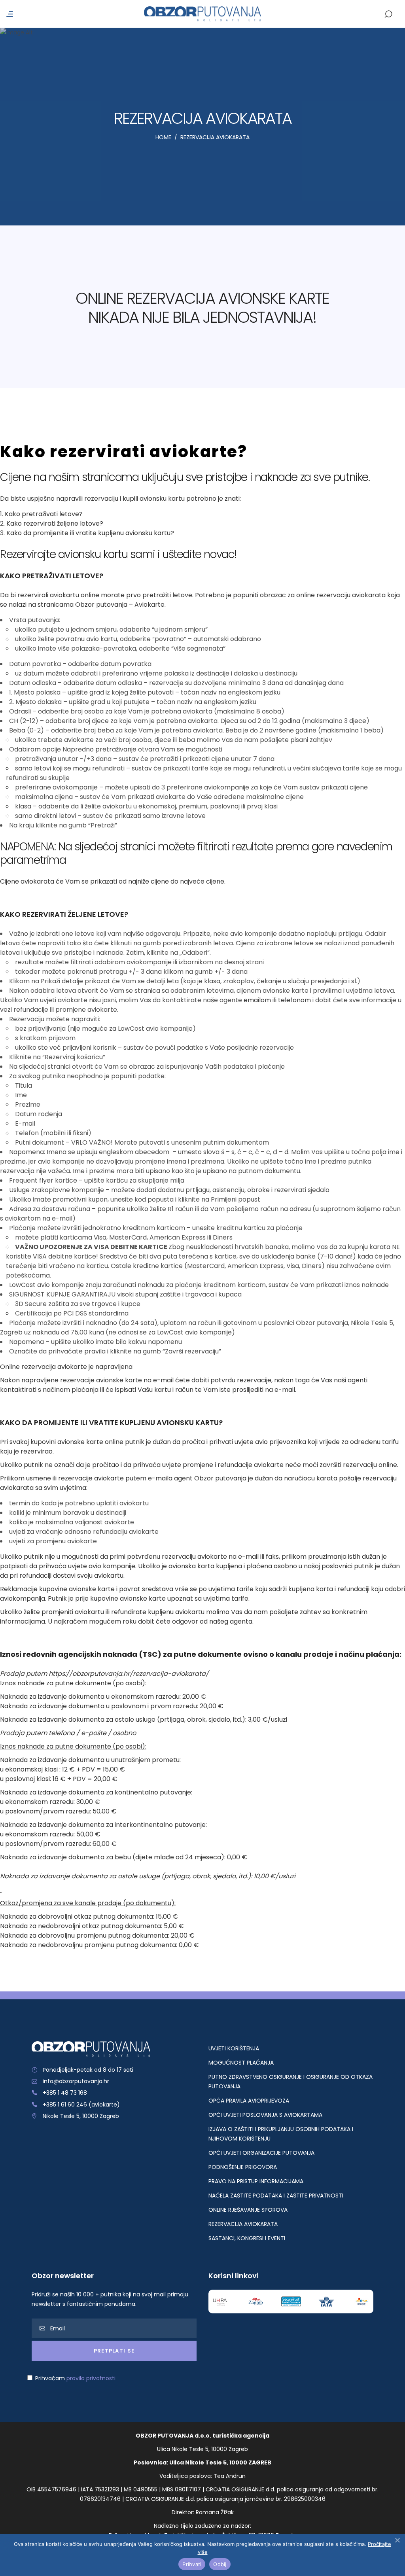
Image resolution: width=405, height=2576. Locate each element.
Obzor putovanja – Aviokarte (120, 605)
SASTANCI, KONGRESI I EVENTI (247, 2238)
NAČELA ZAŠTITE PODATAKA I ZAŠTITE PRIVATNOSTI (276, 2196)
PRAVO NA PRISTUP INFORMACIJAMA (256, 2181)
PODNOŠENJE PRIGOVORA (243, 2167)
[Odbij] (397, 2540)
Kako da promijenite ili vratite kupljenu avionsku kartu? (90, 533)
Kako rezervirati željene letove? (55, 523)
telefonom (294, 1000)
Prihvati (192, 2564)
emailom (257, 1000)
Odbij (220, 2564)
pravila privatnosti (91, 2378)
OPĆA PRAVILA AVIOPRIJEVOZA (249, 2101)
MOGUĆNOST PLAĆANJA (241, 2063)
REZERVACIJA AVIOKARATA (243, 2224)
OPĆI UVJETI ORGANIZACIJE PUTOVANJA (261, 2153)
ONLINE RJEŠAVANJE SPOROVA (248, 2210)
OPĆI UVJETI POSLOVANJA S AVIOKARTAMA (265, 2115)
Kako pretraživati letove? (44, 514)
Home (163, 137)
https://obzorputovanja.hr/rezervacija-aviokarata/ (129, 1674)
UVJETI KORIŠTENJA (234, 2048)
